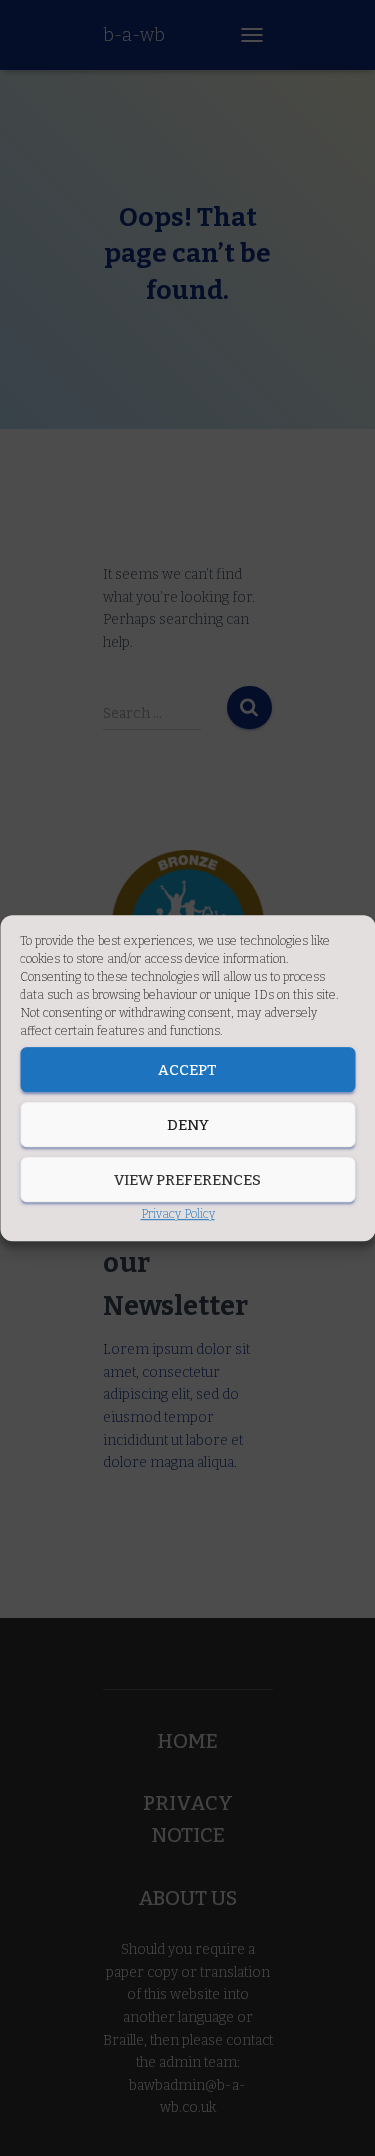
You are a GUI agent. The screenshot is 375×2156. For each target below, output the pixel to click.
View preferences (187, 1180)
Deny (188, 1125)
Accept (187, 1070)
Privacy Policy (178, 1214)
